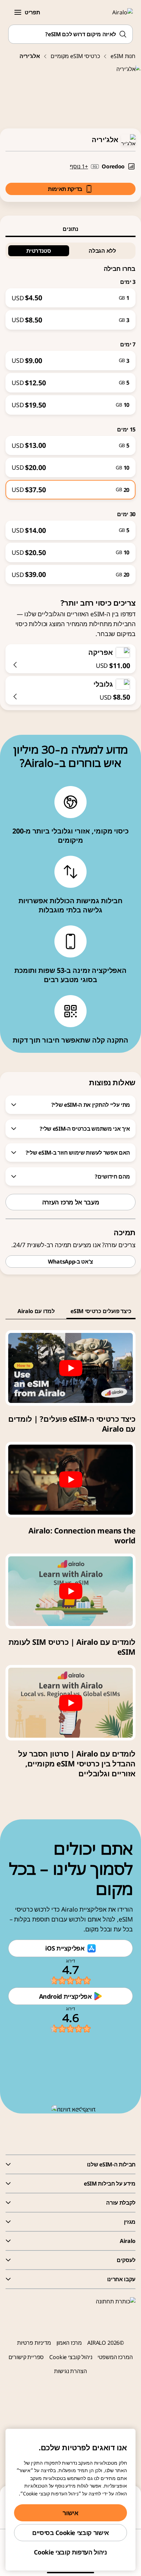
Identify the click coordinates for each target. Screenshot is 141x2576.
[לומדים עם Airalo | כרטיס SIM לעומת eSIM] (70, 1591)
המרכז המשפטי (115, 2357)
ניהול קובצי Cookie (71, 2357)
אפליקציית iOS (65, 1948)
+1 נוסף (79, 166)
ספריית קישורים (26, 2357)
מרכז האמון (69, 2343)
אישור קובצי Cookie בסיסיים (70, 2533)
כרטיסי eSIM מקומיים (75, 56)
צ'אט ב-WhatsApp (70, 1262)
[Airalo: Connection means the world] (70, 1480)
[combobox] (70, 34)
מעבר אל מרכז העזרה (71, 1202)
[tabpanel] (70, 411)
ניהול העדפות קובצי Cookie (70, 2552)
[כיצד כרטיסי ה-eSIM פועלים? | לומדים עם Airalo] (70, 1368)
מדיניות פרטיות (34, 2343)
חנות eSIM (123, 56)
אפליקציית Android (65, 1996)
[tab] (70, 229)
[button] (18, 12)
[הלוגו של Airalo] (119, 12)
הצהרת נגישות (70, 2371)
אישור (70, 2513)
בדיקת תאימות (65, 189)
